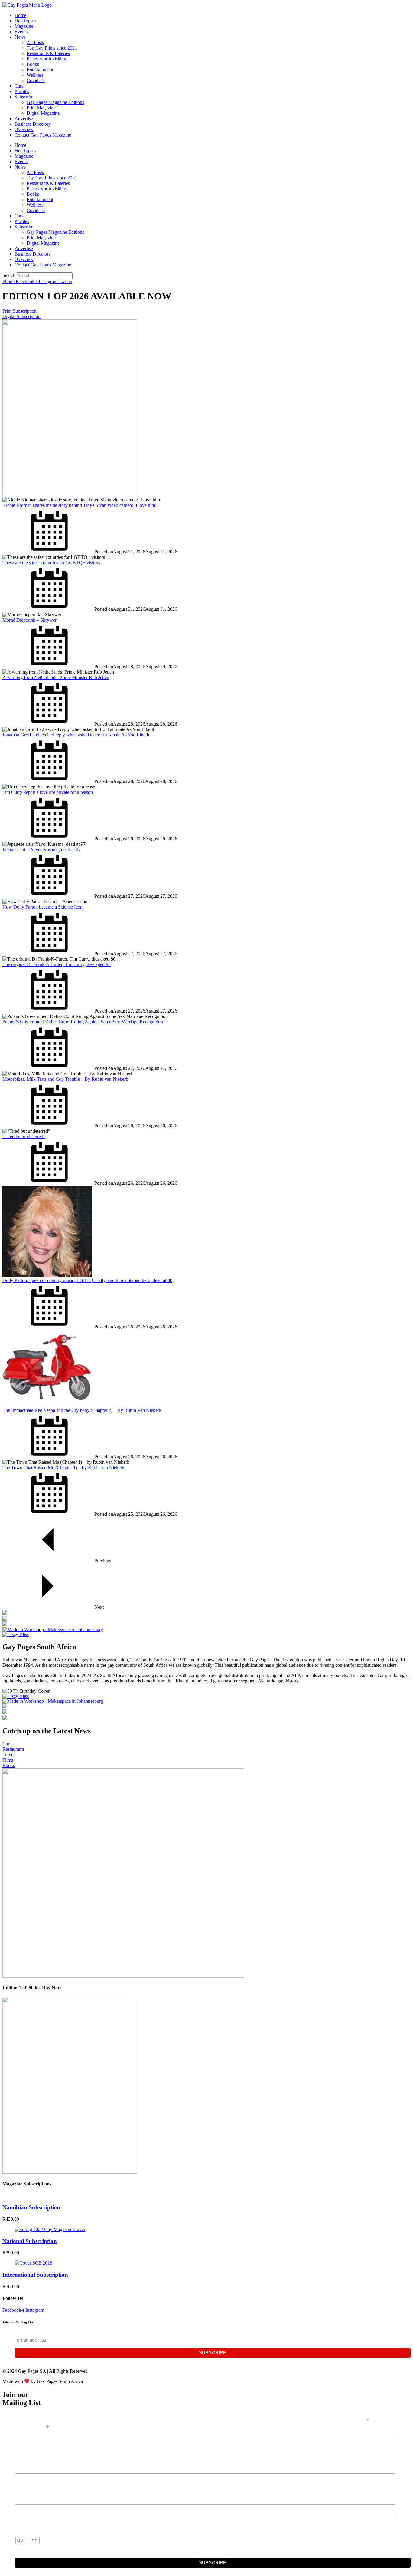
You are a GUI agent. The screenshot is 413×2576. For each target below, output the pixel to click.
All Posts (35, 42)
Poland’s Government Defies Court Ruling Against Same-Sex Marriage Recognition (83, 1022)
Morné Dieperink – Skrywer (29, 620)
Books (33, 64)
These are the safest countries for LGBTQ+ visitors (51, 563)
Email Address (32, 2427)
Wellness (35, 75)
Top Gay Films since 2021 (52, 48)
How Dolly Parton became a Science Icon (42, 907)
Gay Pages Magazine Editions (55, 102)
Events (21, 32)
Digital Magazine (43, 113)
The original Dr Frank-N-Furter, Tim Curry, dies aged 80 (57, 964)
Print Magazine (41, 108)
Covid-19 (36, 80)
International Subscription (35, 2275)
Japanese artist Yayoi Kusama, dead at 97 (42, 850)
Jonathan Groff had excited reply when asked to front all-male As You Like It (76, 735)
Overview (24, 129)
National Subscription (30, 2241)
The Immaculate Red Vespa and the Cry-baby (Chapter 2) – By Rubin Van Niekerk (82, 1410)
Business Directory (33, 124)
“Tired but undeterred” (24, 1137)
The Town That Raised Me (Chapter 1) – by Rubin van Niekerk (63, 1468)
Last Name (26, 2498)
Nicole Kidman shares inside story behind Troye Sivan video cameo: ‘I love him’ (80, 505)
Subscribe (24, 97)
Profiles (22, 91)
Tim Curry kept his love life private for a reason (48, 792)
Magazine (24, 26)
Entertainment (40, 70)
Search (9, 275)
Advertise (24, 119)
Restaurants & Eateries (48, 53)
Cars (19, 86)
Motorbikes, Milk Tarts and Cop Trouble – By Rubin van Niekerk (65, 1079)
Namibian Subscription (31, 2207)
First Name (26, 2467)
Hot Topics (25, 21)
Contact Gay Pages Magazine (43, 135)
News (20, 37)
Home (20, 15)
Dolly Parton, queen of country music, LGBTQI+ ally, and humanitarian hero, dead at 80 (87, 1280)
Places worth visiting (46, 59)
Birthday (24, 2529)
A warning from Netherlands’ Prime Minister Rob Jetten (56, 677)
